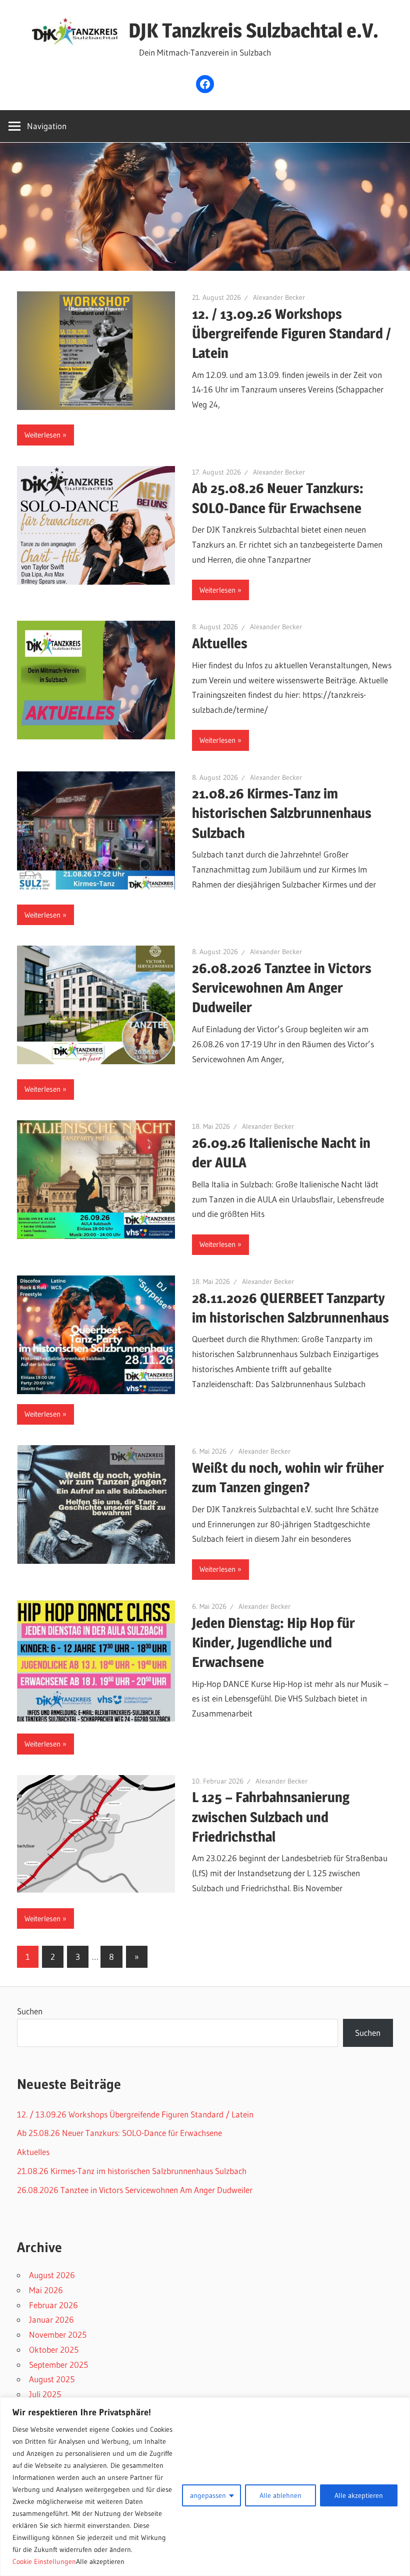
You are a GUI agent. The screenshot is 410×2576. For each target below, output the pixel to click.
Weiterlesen (42, 435)
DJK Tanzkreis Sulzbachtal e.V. (253, 30)
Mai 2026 (46, 2290)
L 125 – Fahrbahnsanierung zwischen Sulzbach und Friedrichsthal (271, 1817)
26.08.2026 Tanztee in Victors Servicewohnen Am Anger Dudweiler (282, 988)
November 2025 (58, 2334)
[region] (205, 2487)
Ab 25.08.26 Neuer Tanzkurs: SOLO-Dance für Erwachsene (119, 2133)
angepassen (208, 2495)
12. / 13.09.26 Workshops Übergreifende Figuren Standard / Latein (291, 333)
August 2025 (52, 2379)
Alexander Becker (279, 297)
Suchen (30, 2011)
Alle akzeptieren (359, 2495)
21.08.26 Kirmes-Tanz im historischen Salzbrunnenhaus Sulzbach (282, 813)
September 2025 (58, 2365)
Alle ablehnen (280, 2495)
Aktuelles (220, 643)
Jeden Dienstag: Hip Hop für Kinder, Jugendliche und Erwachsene (273, 1642)
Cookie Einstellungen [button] (44, 2561)
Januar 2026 (51, 2319)
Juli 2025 (45, 2394)
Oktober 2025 (54, 2349)
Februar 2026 (53, 2305)
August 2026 (52, 2275)
